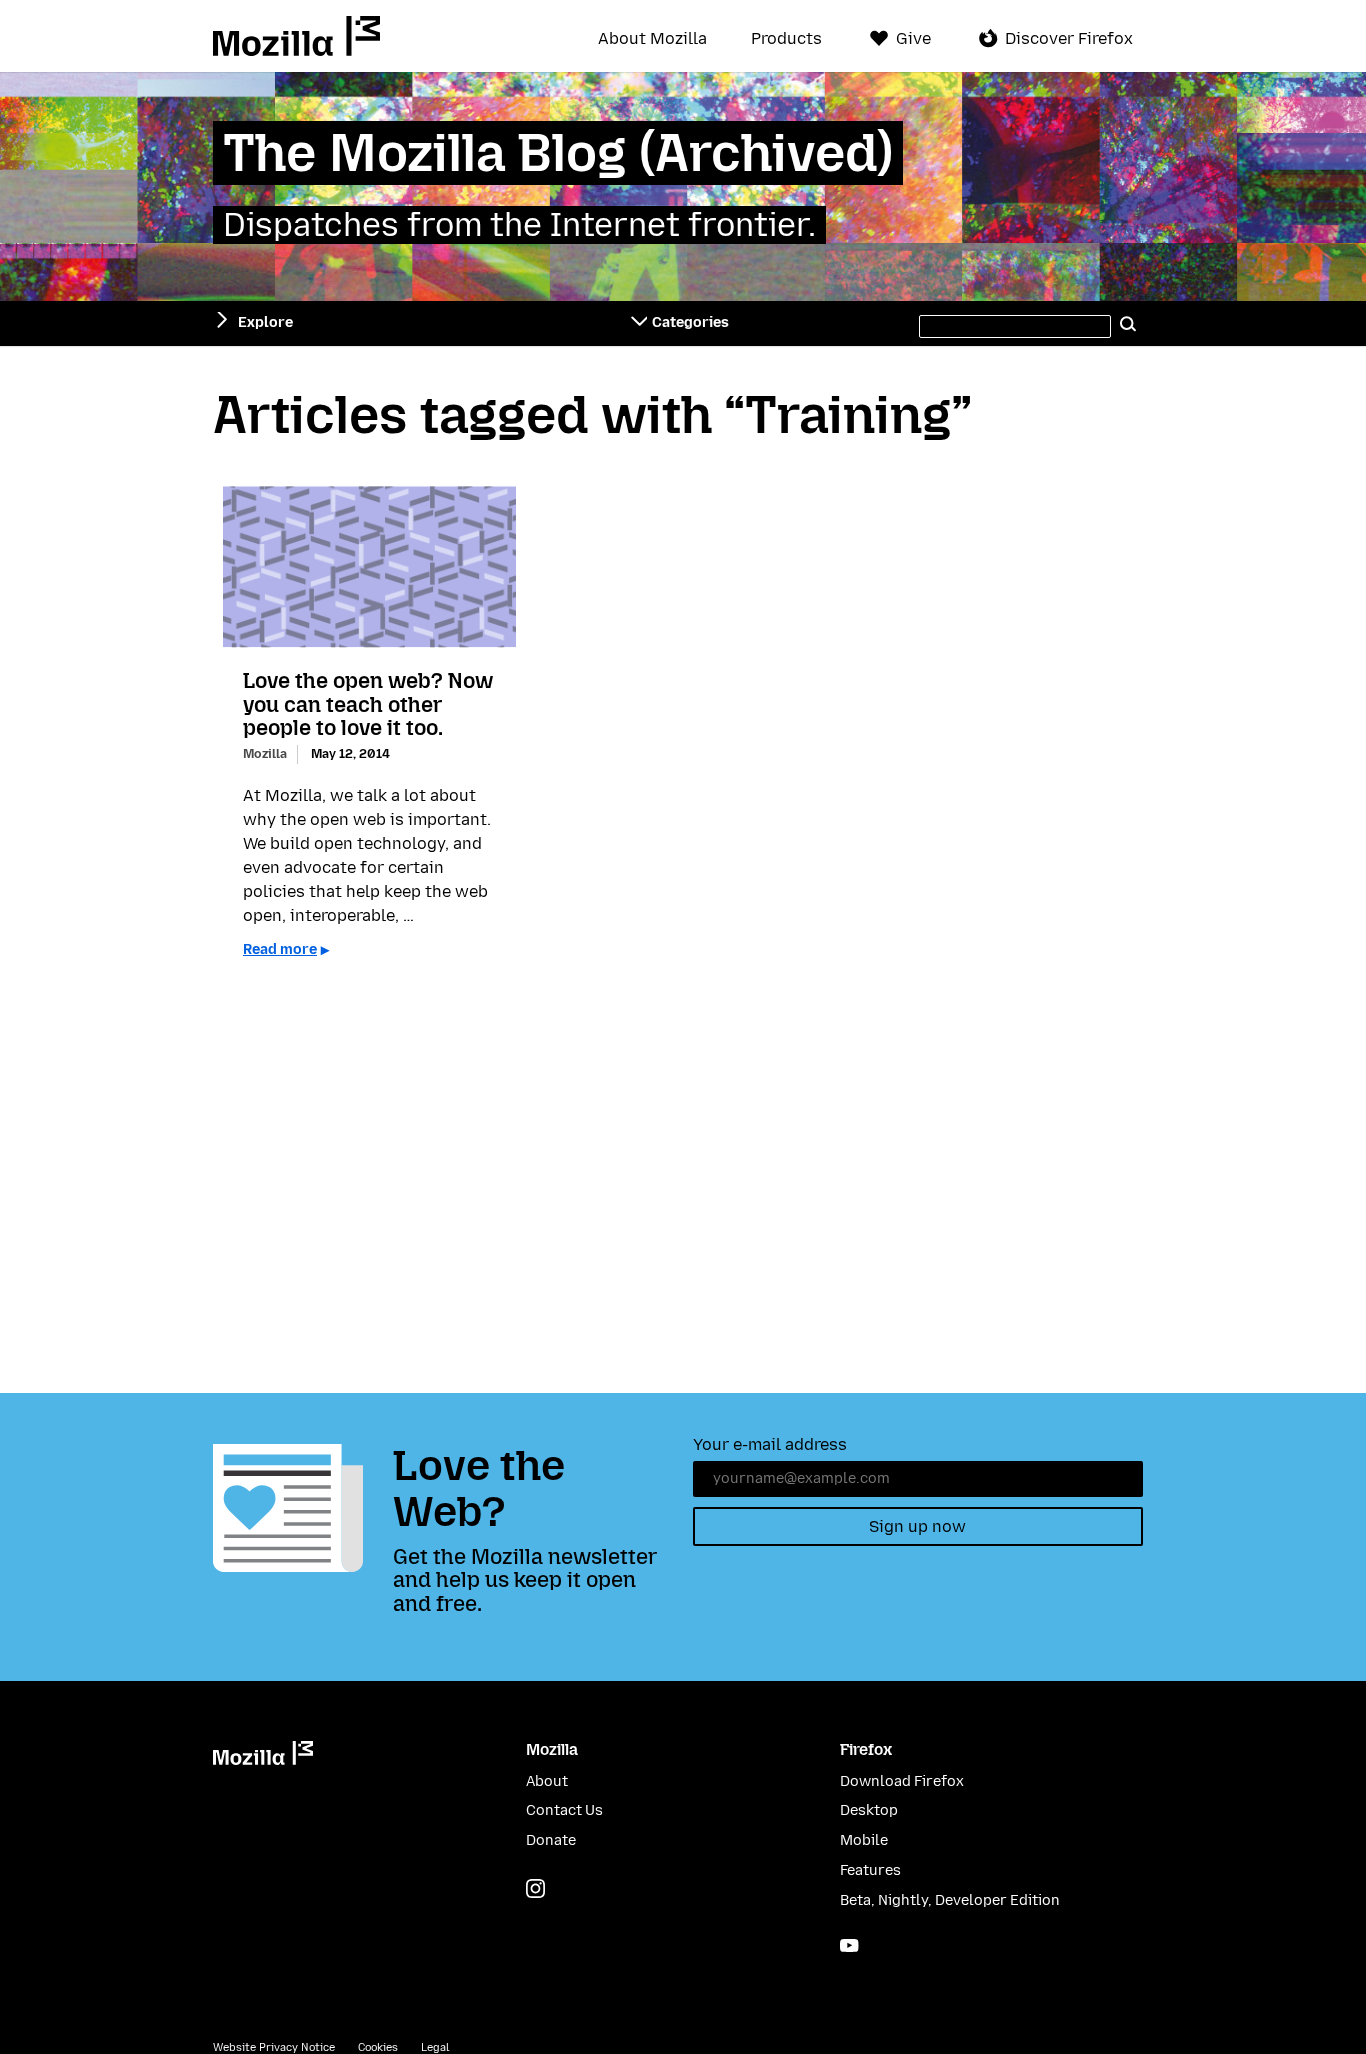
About (547, 1781)
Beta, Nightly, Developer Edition (950, 1900)
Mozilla (296, 36)
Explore (265, 322)
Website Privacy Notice (274, 2047)
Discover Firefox (1069, 38)
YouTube (849, 1945)
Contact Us (564, 1810)
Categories (690, 322)
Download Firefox (902, 1781)
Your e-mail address (770, 1444)
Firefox (866, 1749)
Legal (435, 2047)
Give (913, 38)
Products (786, 39)
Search (1129, 323)
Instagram (535, 1888)
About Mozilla (652, 39)
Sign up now (917, 1526)
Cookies (378, 2047)
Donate (551, 1840)
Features (870, 1870)
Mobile (864, 1840)
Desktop (869, 1810)
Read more (280, 949)
